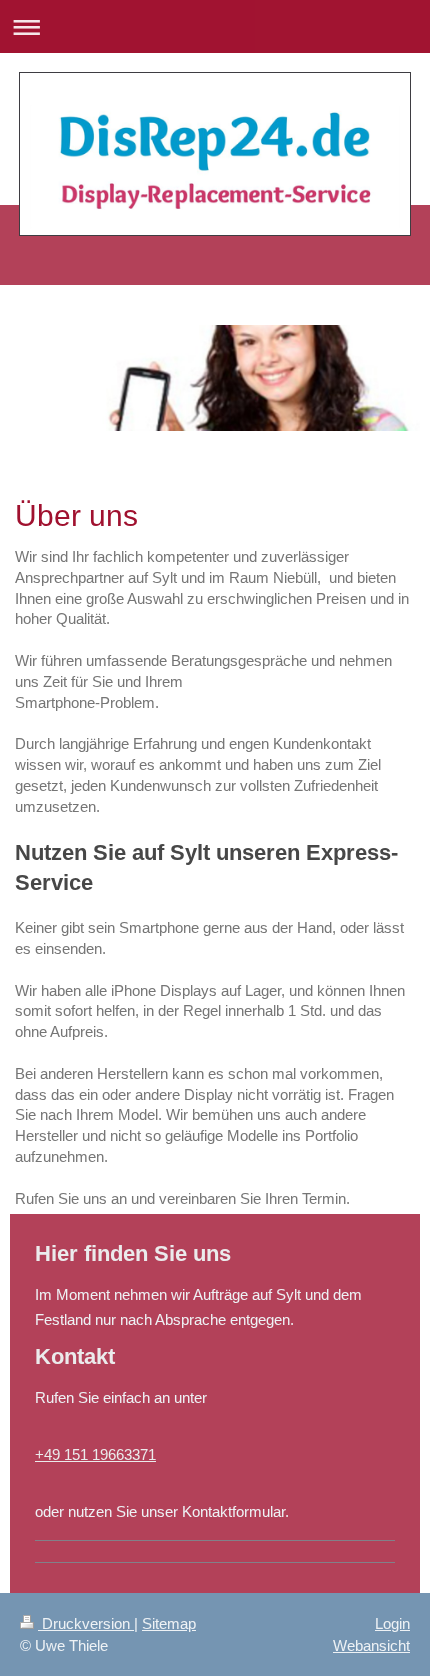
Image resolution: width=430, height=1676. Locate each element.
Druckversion (86, 1623)
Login (392, 1623)
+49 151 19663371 (95, 1454)
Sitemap (169, 1623)
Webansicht (371, 1645)
